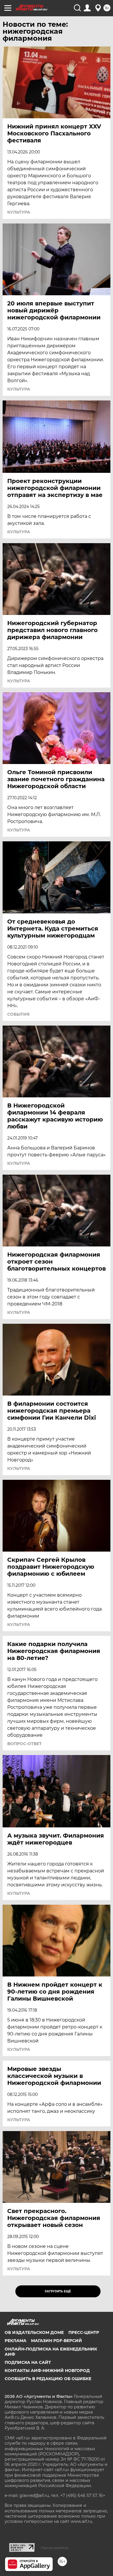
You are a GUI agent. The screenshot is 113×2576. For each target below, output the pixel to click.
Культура (19, 212)
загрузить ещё (58, 2291)
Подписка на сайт (28, 2362)
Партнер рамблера (55, 2548)
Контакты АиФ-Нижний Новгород (47, 2371)
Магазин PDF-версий (57, 2341)
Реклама (16, 2341)
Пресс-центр (84, 2332)
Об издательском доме (34, 2332)
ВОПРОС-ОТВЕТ (24, 1744)
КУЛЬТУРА (19, 532)
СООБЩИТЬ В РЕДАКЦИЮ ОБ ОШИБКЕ (48, 2379)
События (18, 1014)
